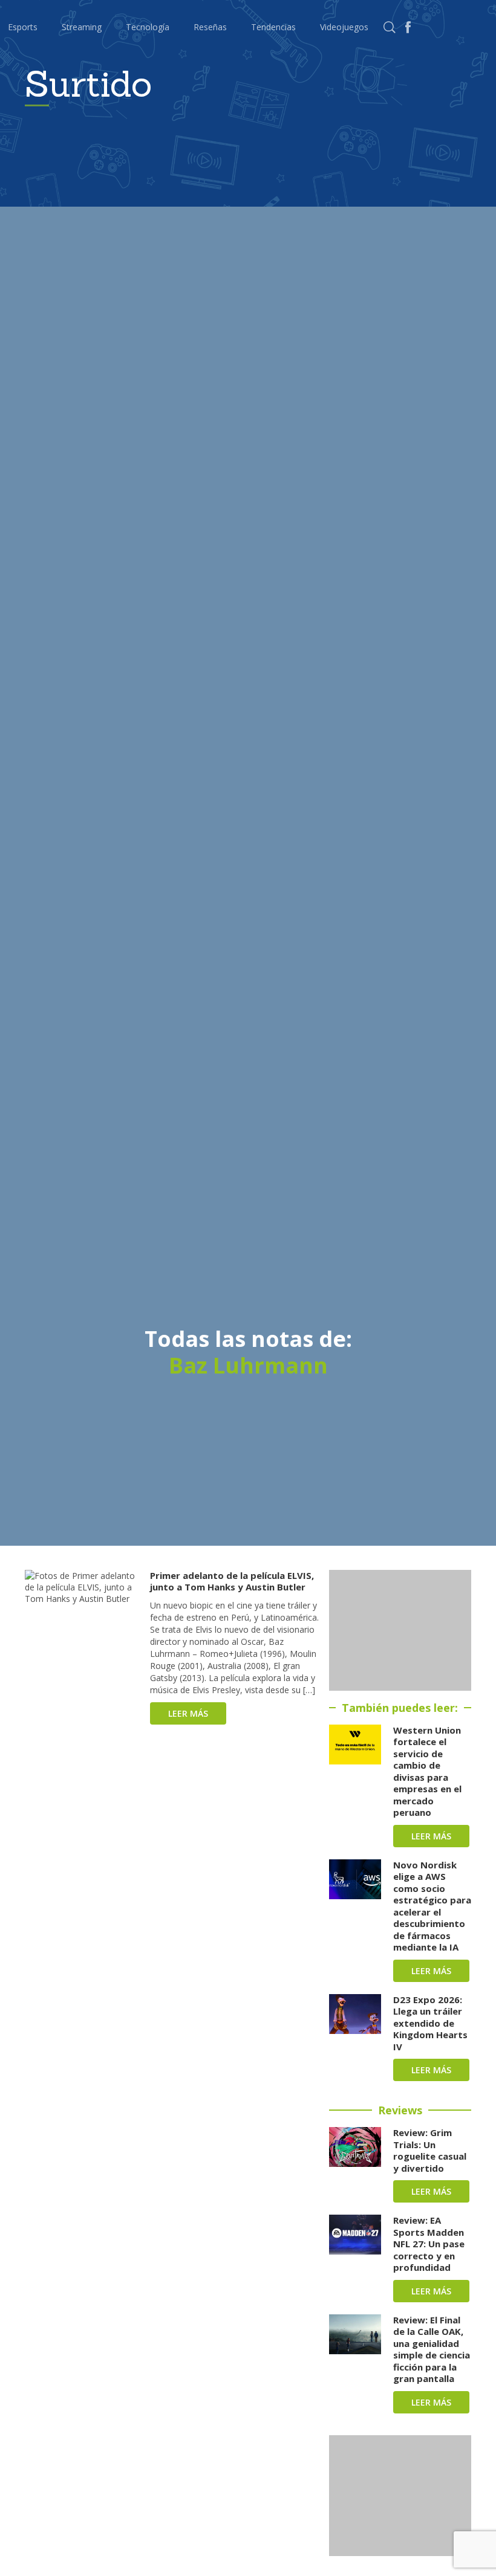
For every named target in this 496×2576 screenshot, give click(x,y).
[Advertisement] (400, 1630)
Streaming (82, 27)
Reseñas (210, 27)
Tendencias (273, 27)
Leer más (188, 1713)
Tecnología (148, 27)
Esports (23, 27)
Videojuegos (344, 27)
